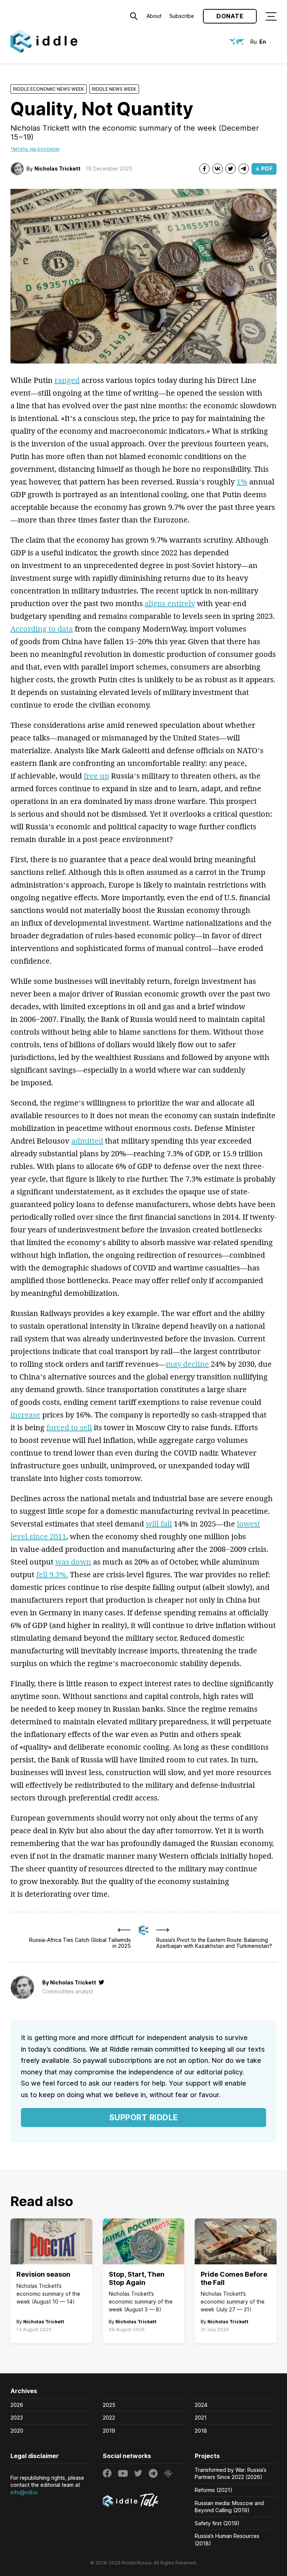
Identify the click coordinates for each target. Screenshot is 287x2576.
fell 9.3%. (52, 1574)
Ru (254, 42)
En (263, 42)
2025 (109, 2405)
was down (73, 1562)
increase (25, 1415)
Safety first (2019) (217, 2523)
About (154, 16)
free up (96, 776)
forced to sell (69, 1427)
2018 (201, 2431)
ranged (67, 380)
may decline (187, 1364)
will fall (159, 1524)
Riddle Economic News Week (49, 89)
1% (242, 482)
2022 (109, 2418)
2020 (17, 2431)
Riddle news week (114, 89)
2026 (17, 2405)
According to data (42, 629)
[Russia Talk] (144, 2501)
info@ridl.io (24, 2492)
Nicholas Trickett (57, 169)
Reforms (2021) (214, 2490)
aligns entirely (170, 603)
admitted (87, 1141)
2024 (201, 2405)
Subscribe (182, 16)
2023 (17, 2418)
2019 (109, 2431)
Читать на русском (35, 149)
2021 (201, 2418)
